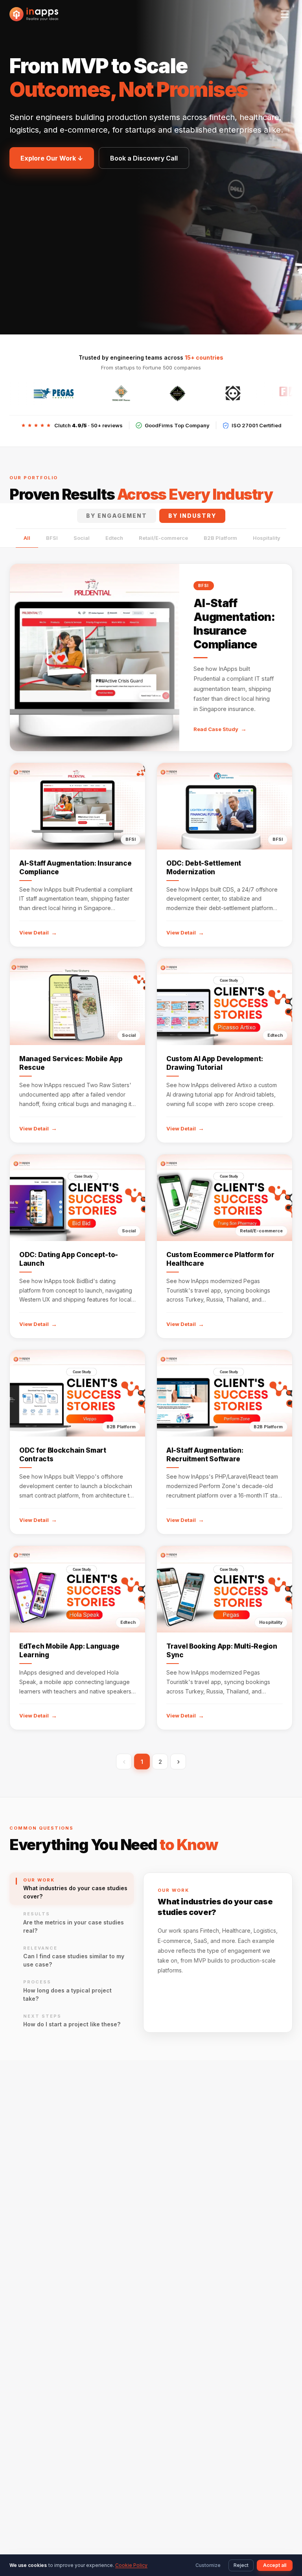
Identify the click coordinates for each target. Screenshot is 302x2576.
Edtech (114, 538)
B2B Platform (220, 538)
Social (82, 538)
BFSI (52, 538)
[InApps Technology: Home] (34, 14)
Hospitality (267, 538)
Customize (208, 2565)
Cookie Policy (131, 2565)
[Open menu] (285, 14)
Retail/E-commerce (163, 538)
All (27, 538)
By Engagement (117, 516)
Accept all (275, 2565)
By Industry (192, 516)
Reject (241, 2565)
